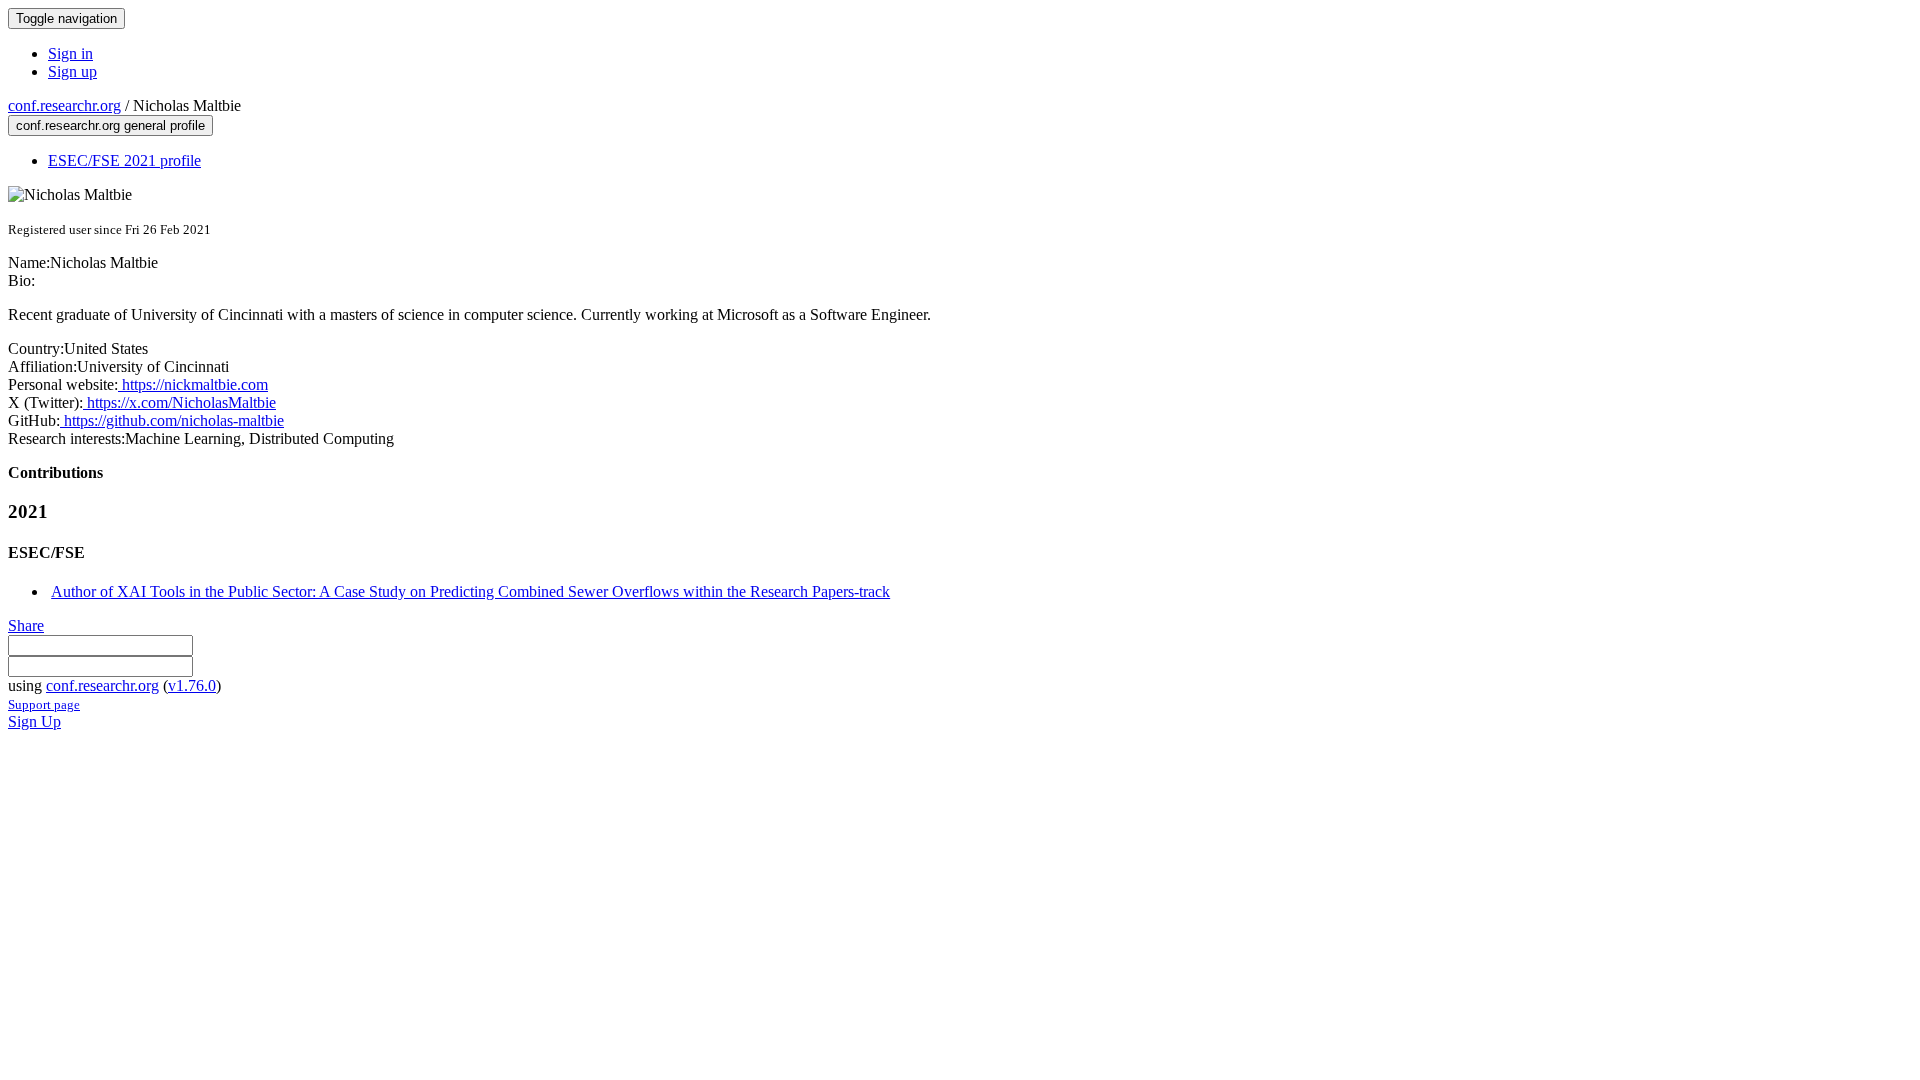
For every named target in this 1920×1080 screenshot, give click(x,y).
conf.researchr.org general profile (110, 125)
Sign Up (34, 721)
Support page (44, 704)
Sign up (72, 71)
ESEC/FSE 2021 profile (124, 160)
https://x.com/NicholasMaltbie (179, 402)
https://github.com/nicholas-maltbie (172, 420)
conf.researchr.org (64, 105)
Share (26, 625)
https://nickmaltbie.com (193, 384)
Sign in (70, 53)
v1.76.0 (192, 685)
